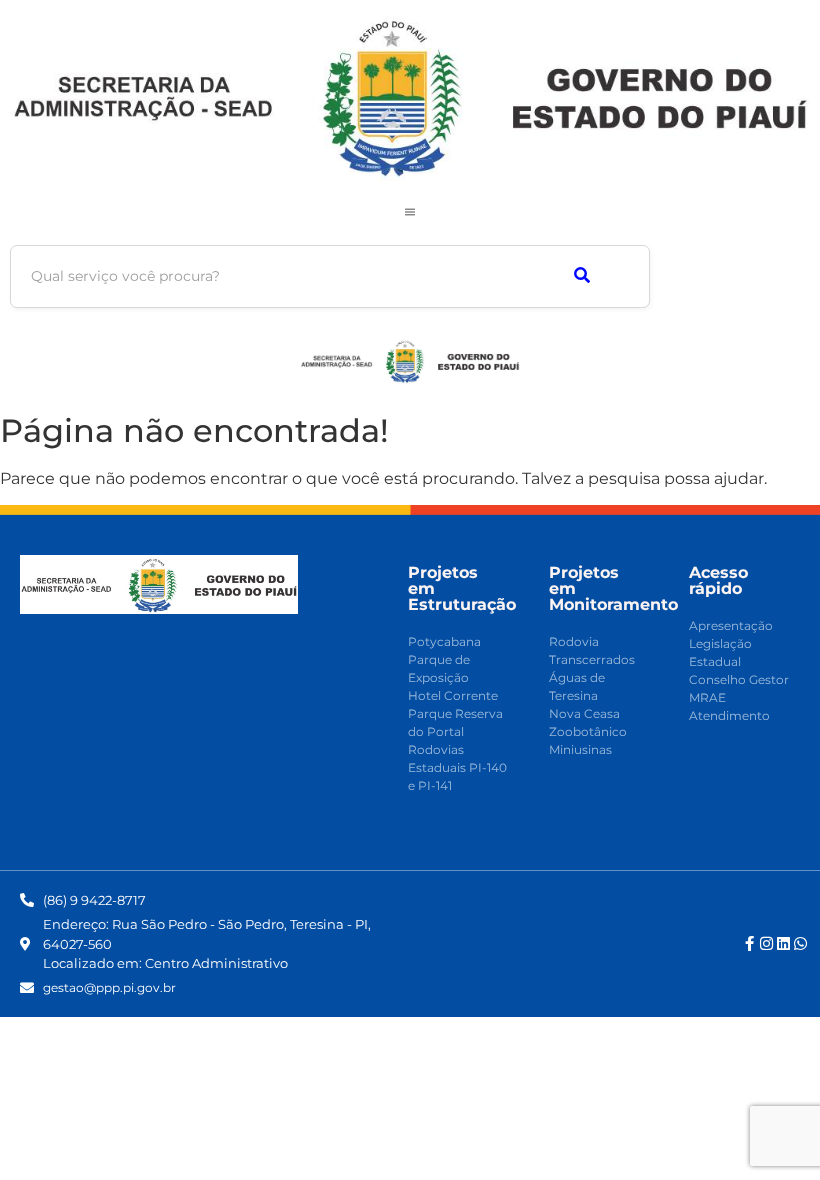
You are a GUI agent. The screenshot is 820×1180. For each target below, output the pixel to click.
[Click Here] (410, 212)
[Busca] (581, 276)
